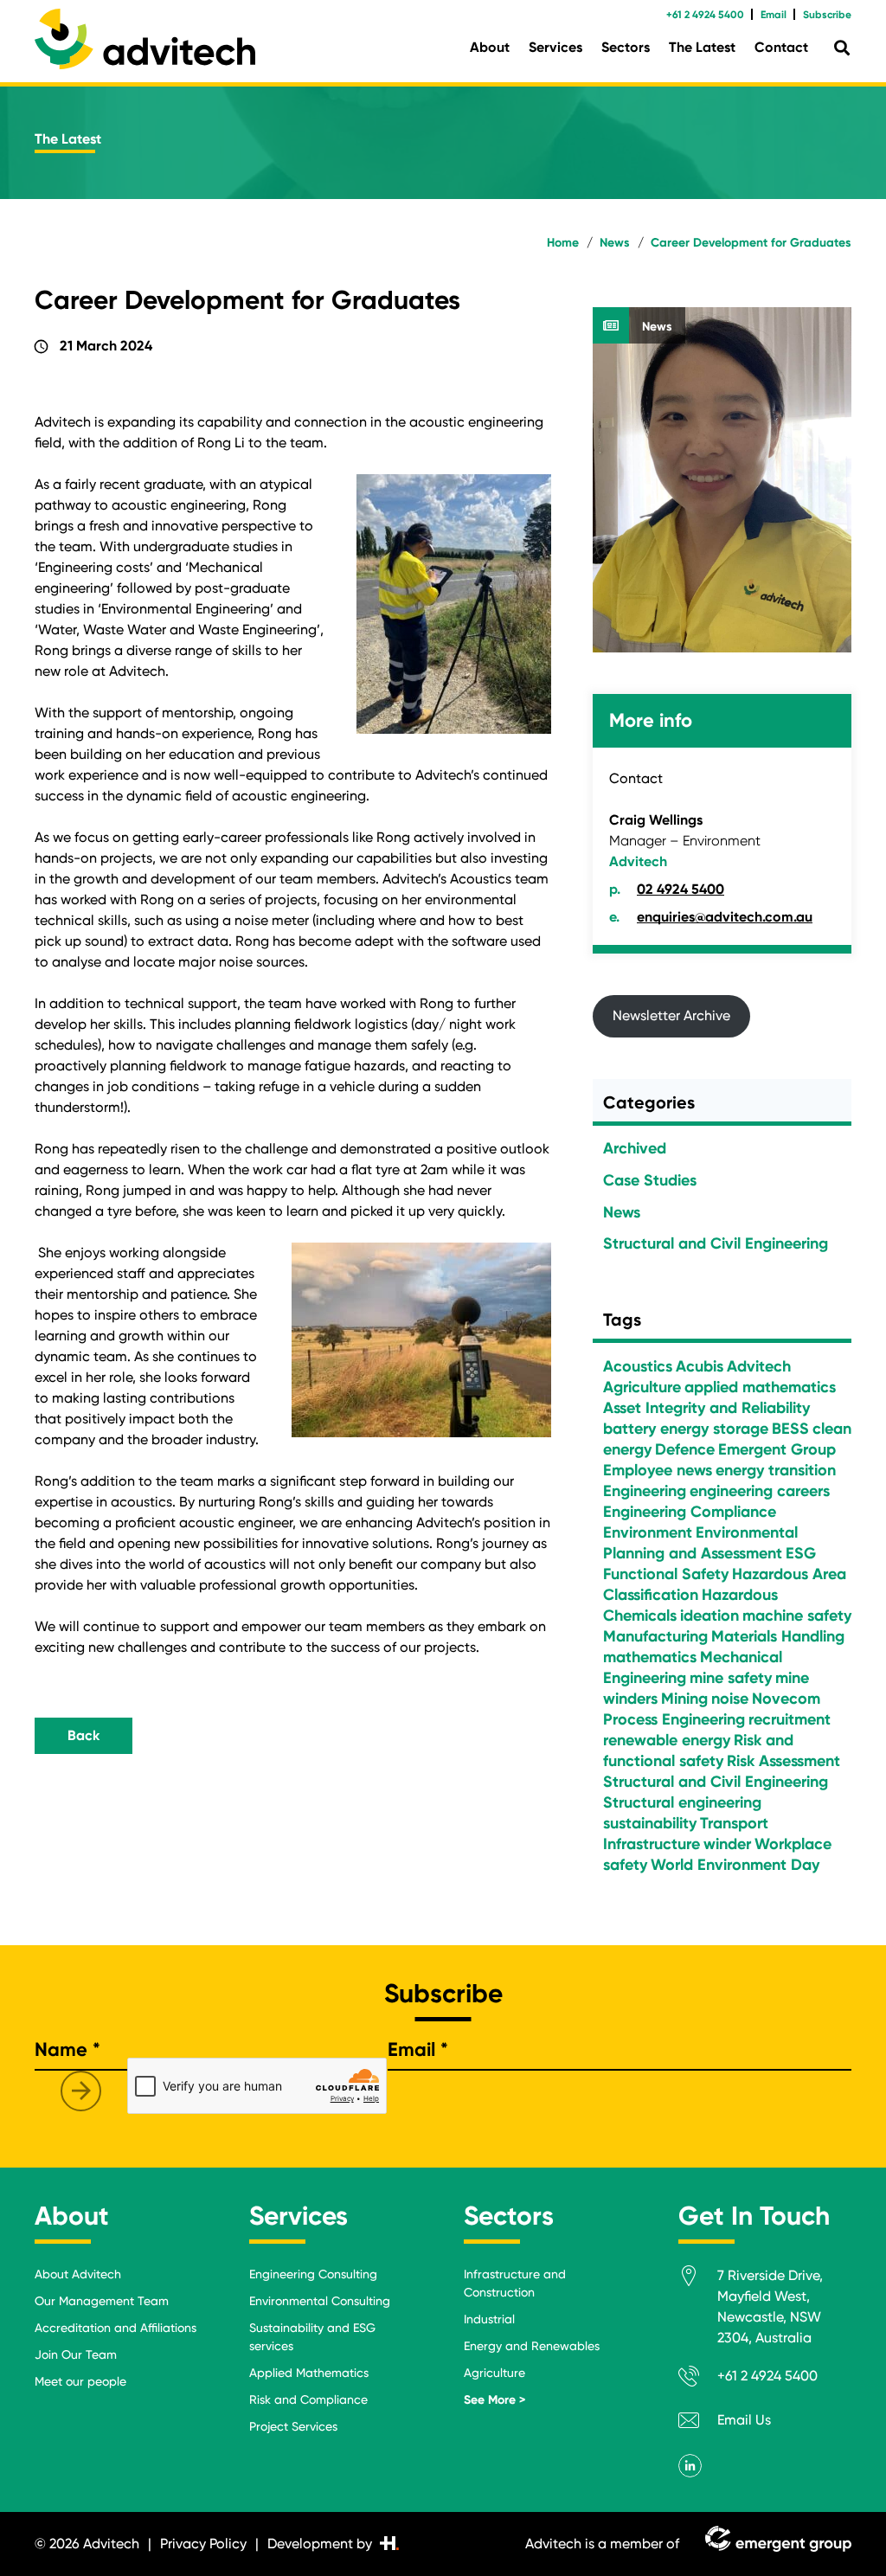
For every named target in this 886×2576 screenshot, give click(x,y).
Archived (635, 1148)
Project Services (293, 2426)
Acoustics (638, 1366)
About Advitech (78, 2274)
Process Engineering (674, 1719)
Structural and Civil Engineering (716, 1243)
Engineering (645, 1491)
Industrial (489, 2319)
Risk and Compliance (308, 2399)
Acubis (700, 1366)
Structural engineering (682, 1802)
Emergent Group (777, 1449)
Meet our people (80, 2381)
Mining (684, 1699)
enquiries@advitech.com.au (725, 917)
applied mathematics (760, 1387)
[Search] (842, 48)
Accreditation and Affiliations (116, 2328)
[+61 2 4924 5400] (698, 2379)
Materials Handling (778, 1636)
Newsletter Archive (671, 1015)
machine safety (797, 1616)
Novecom (786, 1699)
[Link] (145, 39)
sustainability (650, 1823)
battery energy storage (686, 1429)
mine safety (731, 1678)
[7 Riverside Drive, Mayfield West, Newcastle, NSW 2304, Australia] (698, 2279)
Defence (685, 1449)
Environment (648, 1532)
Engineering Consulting (313, 2274)
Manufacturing (655, 1636)
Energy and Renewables (532, 2346)
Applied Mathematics (309, 2373)
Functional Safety (666, 1574)
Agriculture (642, 1387)
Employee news (658, 1470)
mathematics (650, 1657)
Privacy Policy (203, 2544)
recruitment (790, 1719)
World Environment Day (735, 1865)
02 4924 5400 (681, 889)
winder (727, 1844)
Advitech (759, 1366)
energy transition (776, 1470)
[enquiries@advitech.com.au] (698, 2423)
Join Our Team (76, 2354)
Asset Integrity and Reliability (706, 1408)
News (657, 327)
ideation (709, 1616)
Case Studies (650, 1180)
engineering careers (760, 1491)
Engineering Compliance (690, 1512)
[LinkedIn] (690, 2466)
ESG (801, 1553)
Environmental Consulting (320, 2301)
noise (730, 1699)
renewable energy (667, 1740)
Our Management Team (102, 2301)
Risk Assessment (783, 1761)
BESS (790, 1429)
